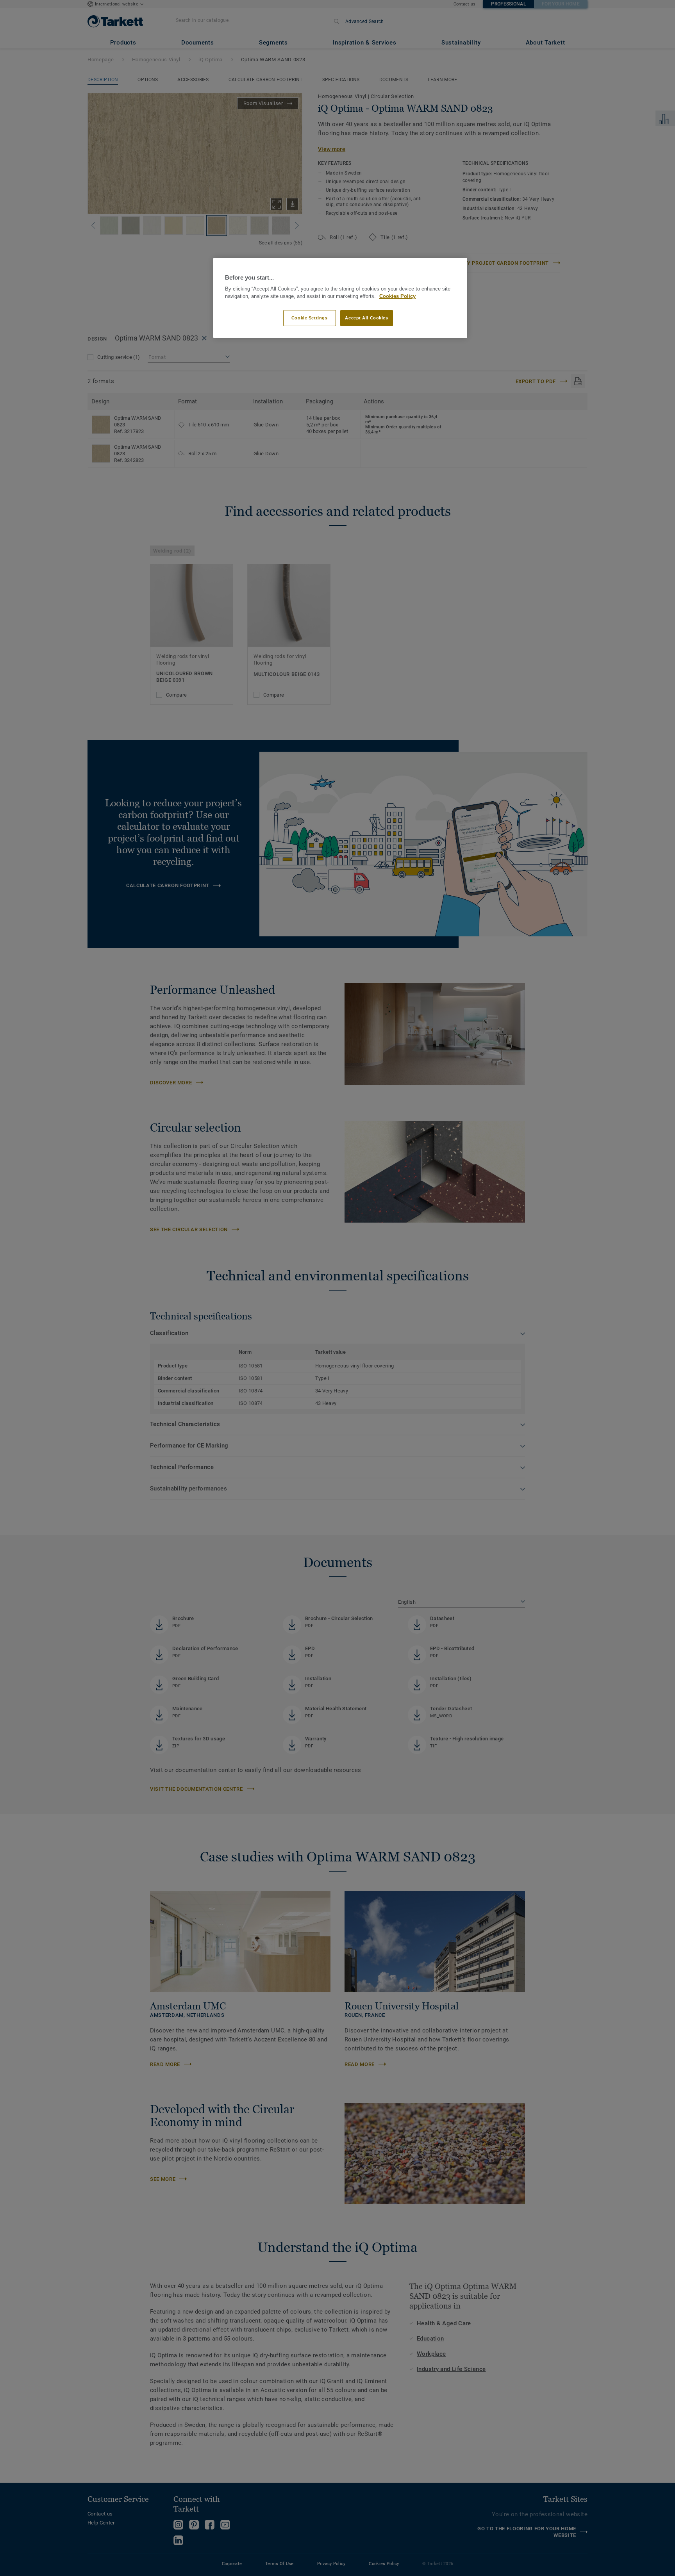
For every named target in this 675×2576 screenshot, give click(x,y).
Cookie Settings (310, 318)
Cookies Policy (397, 296)
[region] (340, 298)
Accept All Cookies (366, 318)
